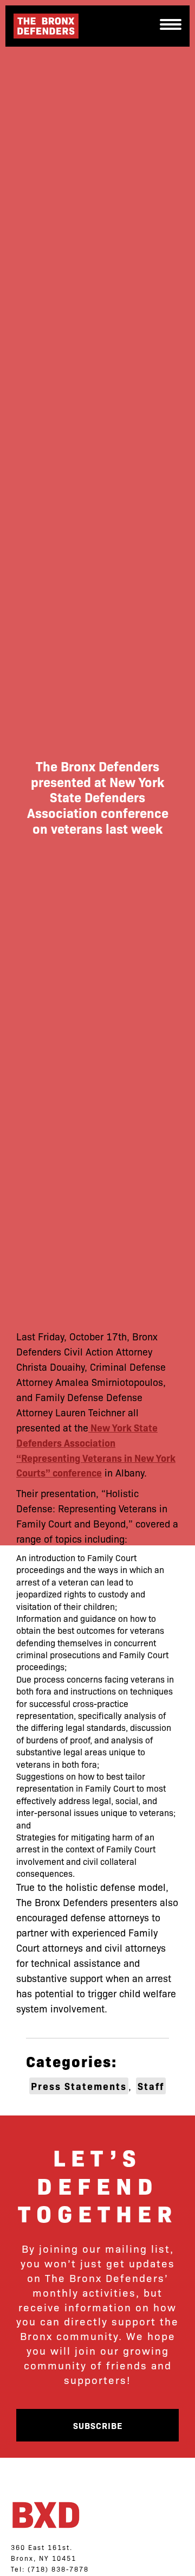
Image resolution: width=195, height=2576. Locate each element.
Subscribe (98, 2425)
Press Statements (79, 2086)
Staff (151, 2086)
